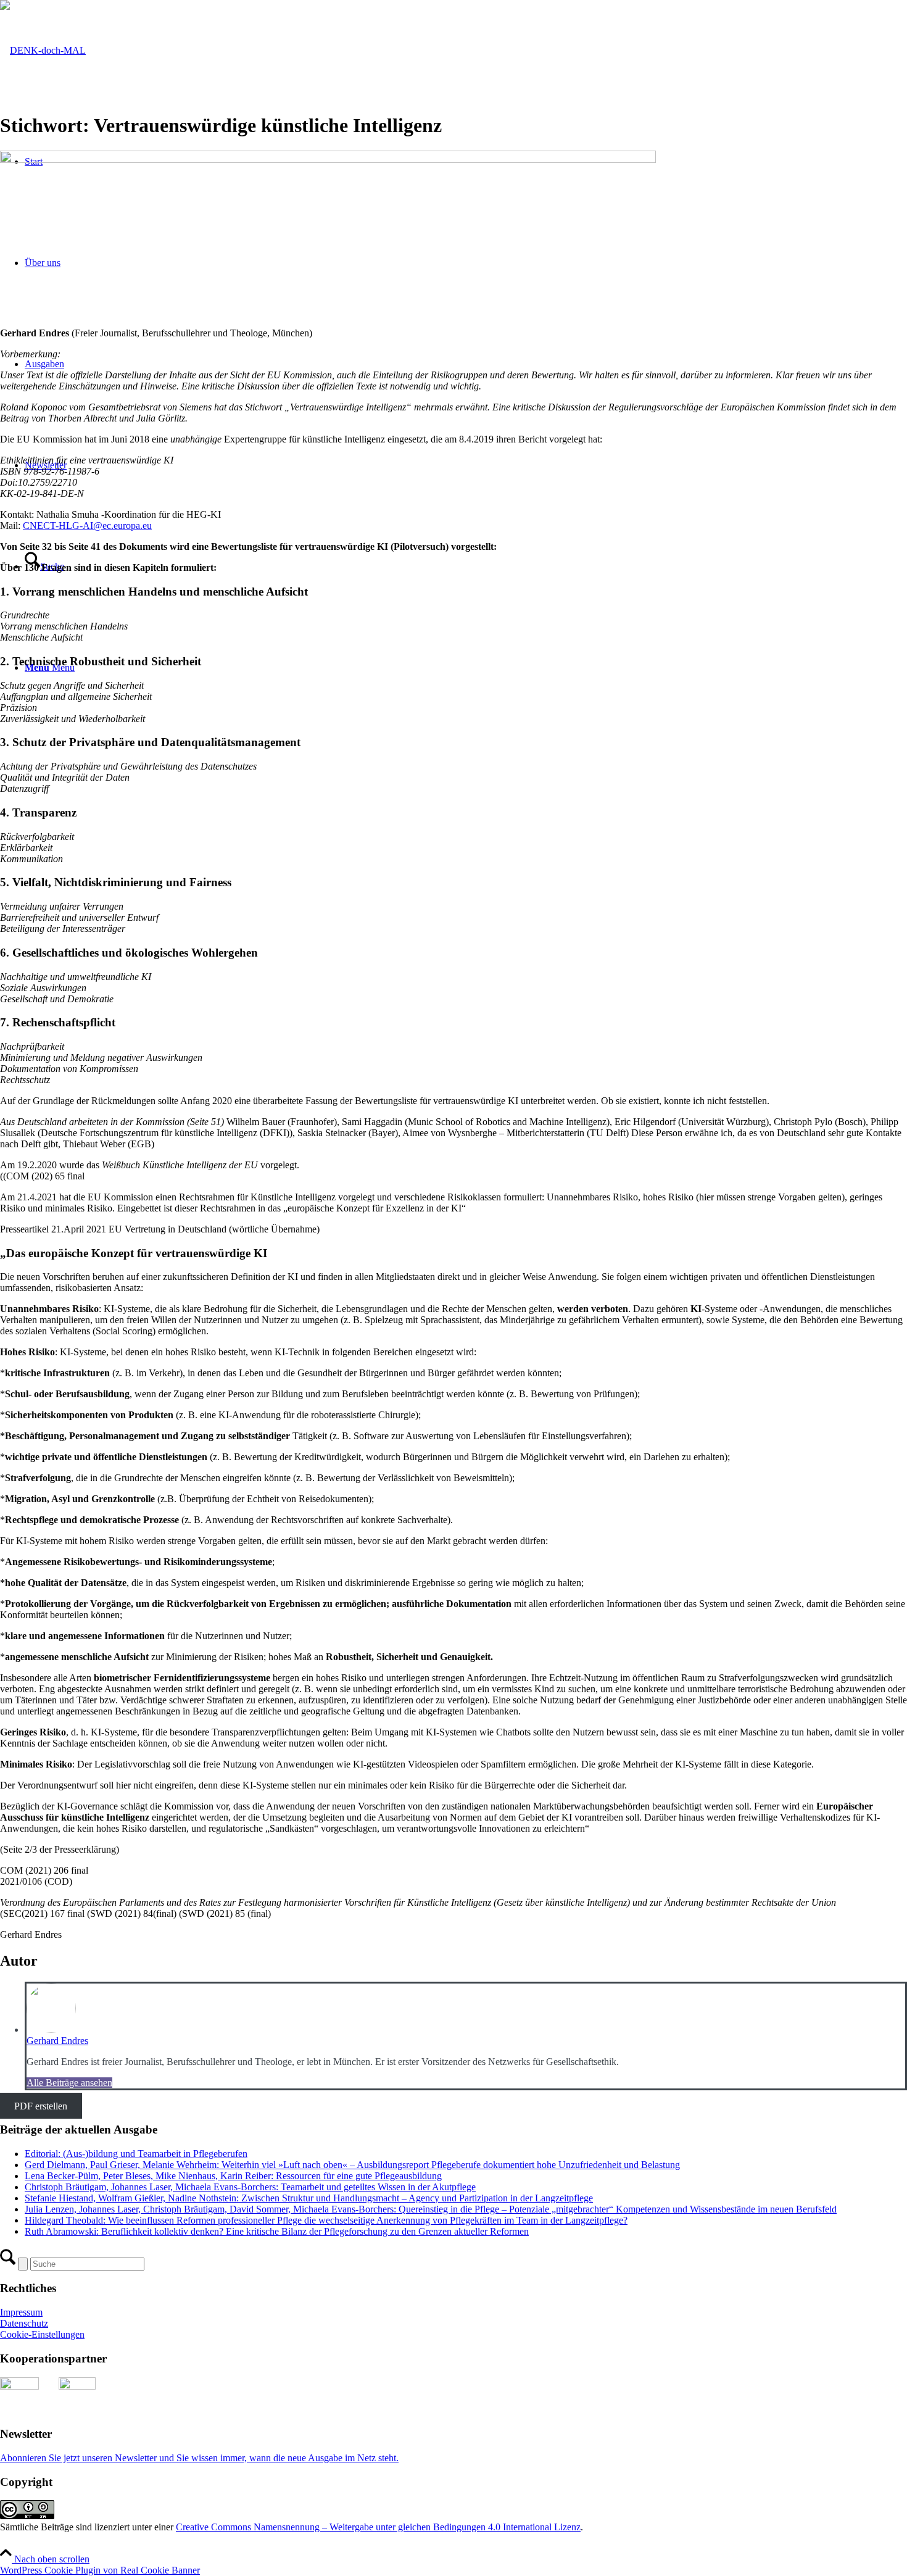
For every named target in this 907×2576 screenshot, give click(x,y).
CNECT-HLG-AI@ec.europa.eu (87, 526)
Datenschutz (24, 2323)
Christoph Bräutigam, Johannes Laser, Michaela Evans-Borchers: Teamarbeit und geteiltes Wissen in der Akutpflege (250, 2187)
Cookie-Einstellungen (42, 2334)
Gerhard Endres (57, 2041)
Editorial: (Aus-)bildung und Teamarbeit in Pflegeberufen (136, 2154)
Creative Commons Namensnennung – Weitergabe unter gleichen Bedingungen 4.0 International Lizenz (378, 2527)
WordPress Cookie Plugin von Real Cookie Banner (100, 2570)
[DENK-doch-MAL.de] (43, 50)
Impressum (21, 2312)
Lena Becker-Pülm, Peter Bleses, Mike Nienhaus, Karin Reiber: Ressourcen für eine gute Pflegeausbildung (233, 2176)
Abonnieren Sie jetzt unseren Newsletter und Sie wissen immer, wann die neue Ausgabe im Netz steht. (199, 2458)
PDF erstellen (41, 2105)
